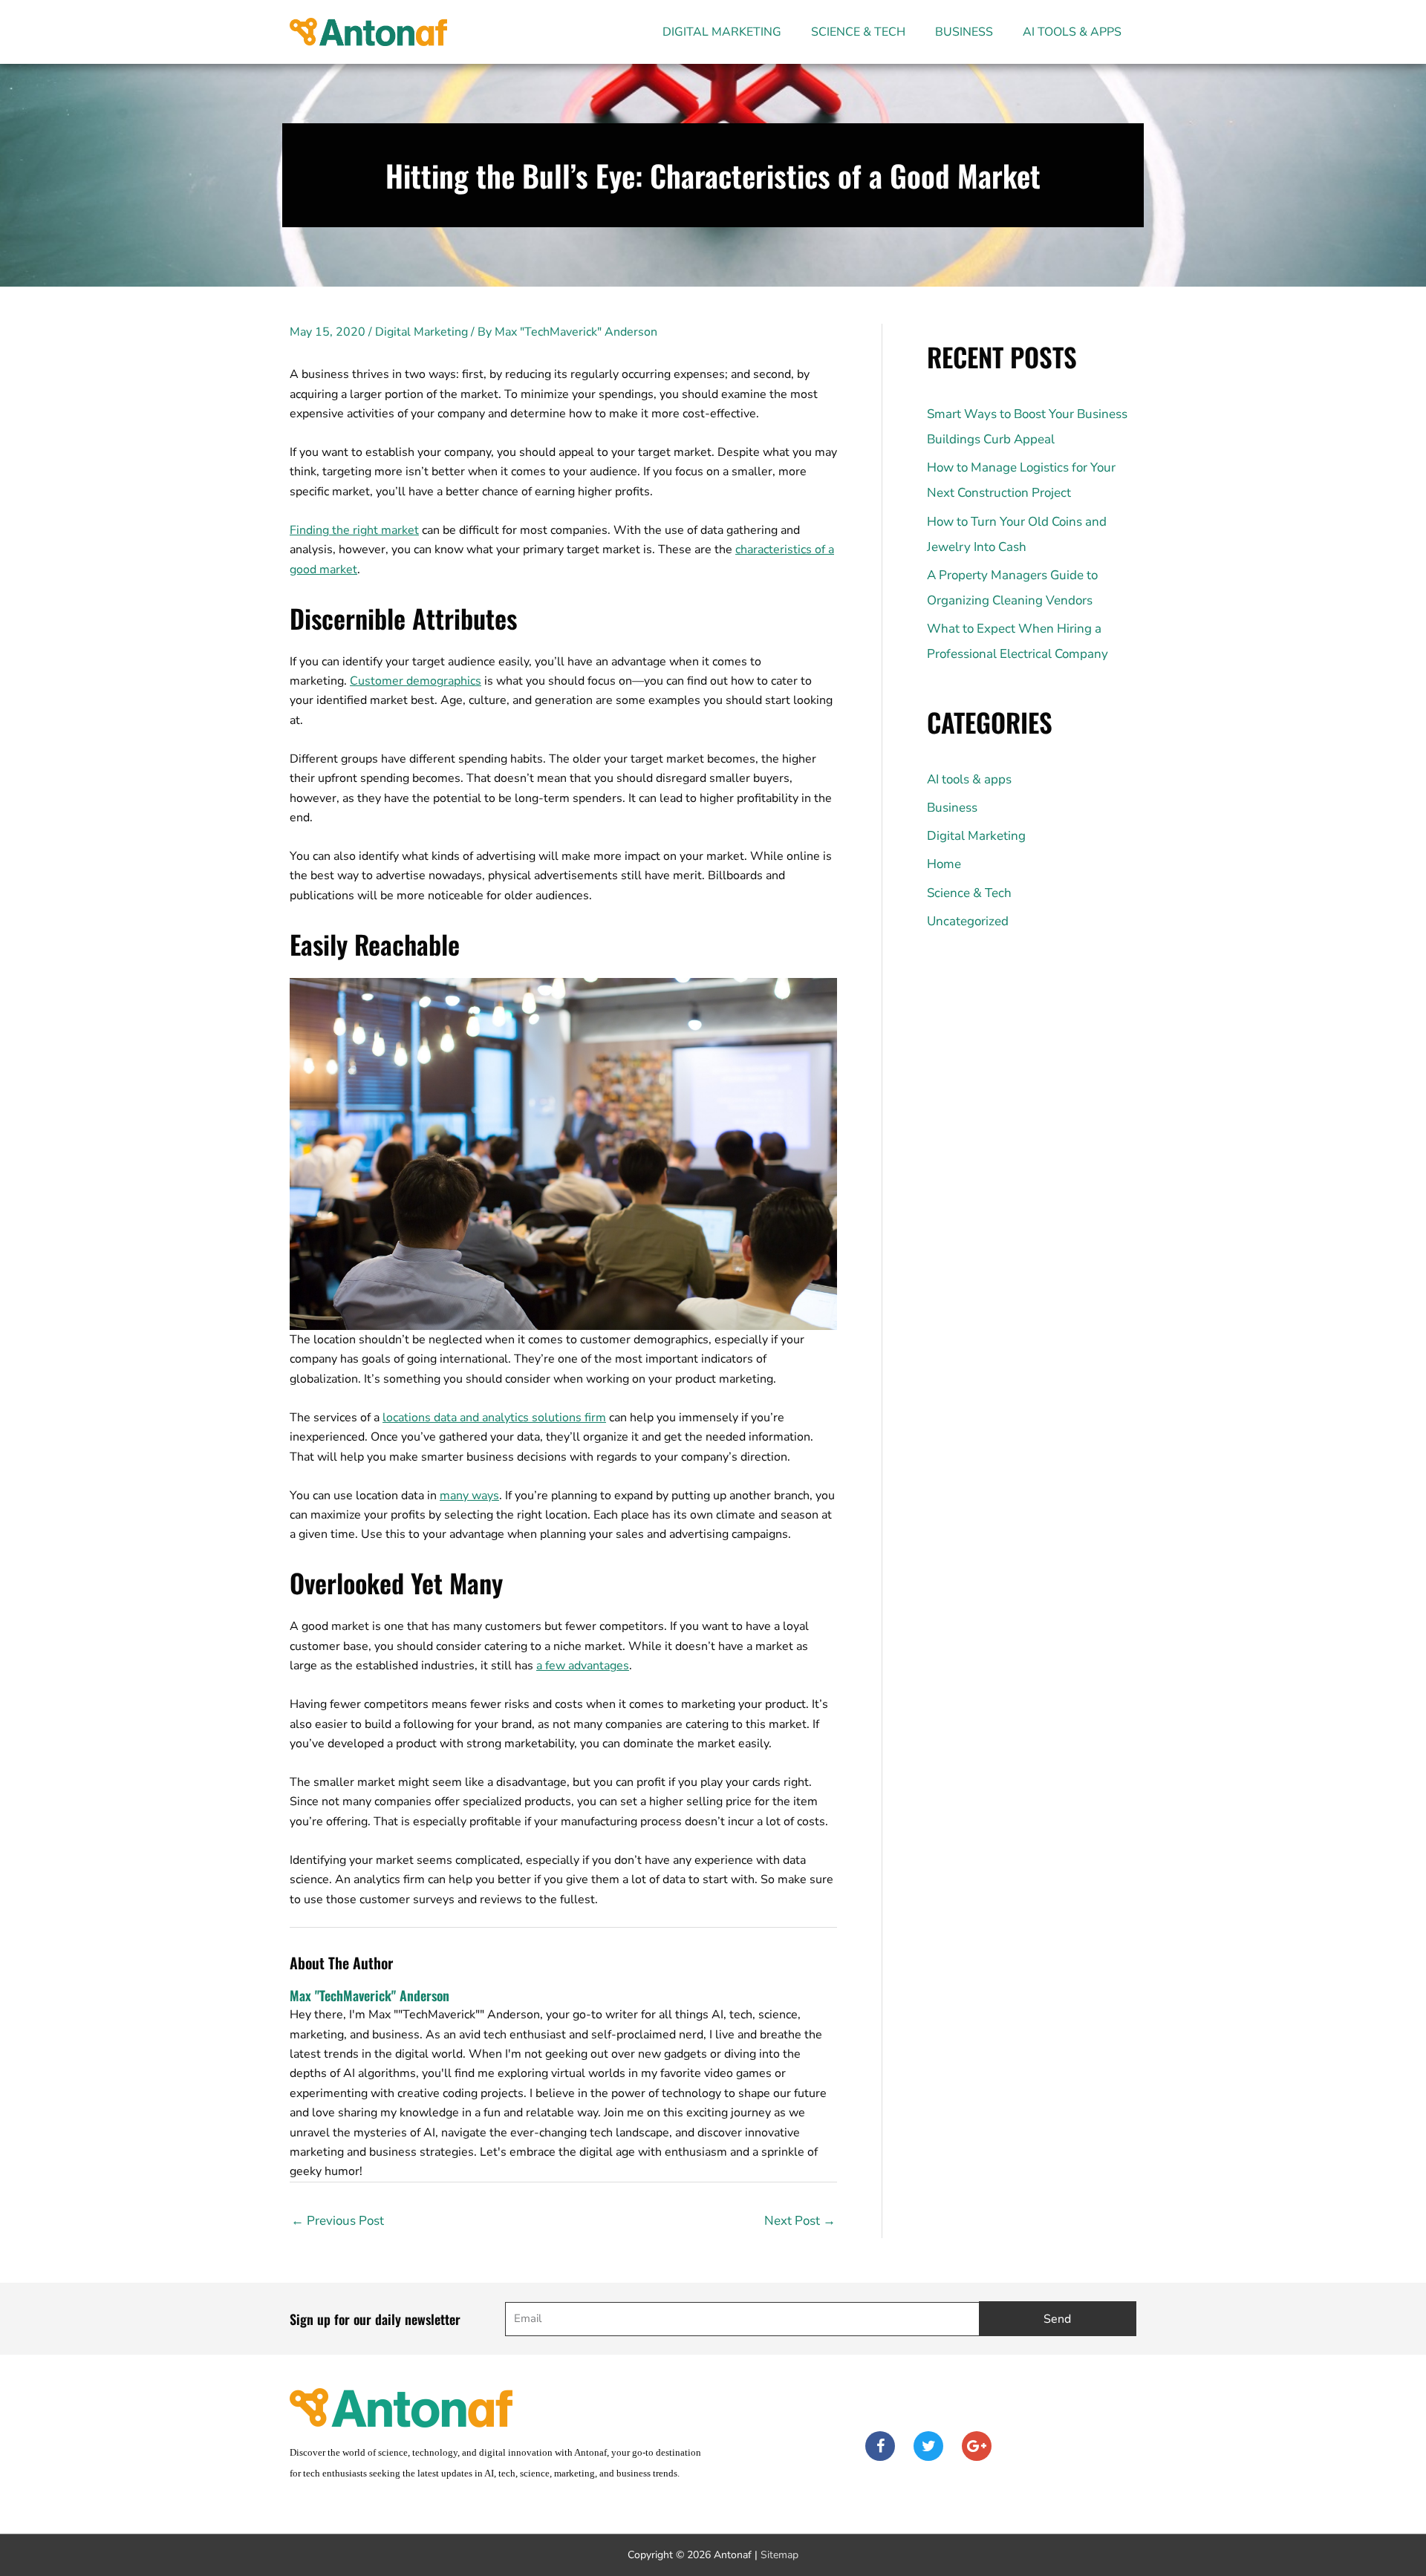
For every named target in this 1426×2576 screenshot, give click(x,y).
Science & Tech (858, 32)
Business (964, 32)
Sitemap (779, 2555)
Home (944, 864)
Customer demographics (416, 681)
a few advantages (583, 1666)
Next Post (800, 2221)
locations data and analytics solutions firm (494, 1418)
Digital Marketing (722, 32)
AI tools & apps (1072, 32)
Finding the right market (354, 530)
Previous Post (338, 2221)
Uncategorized (968, 921)
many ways (469, 1496)
